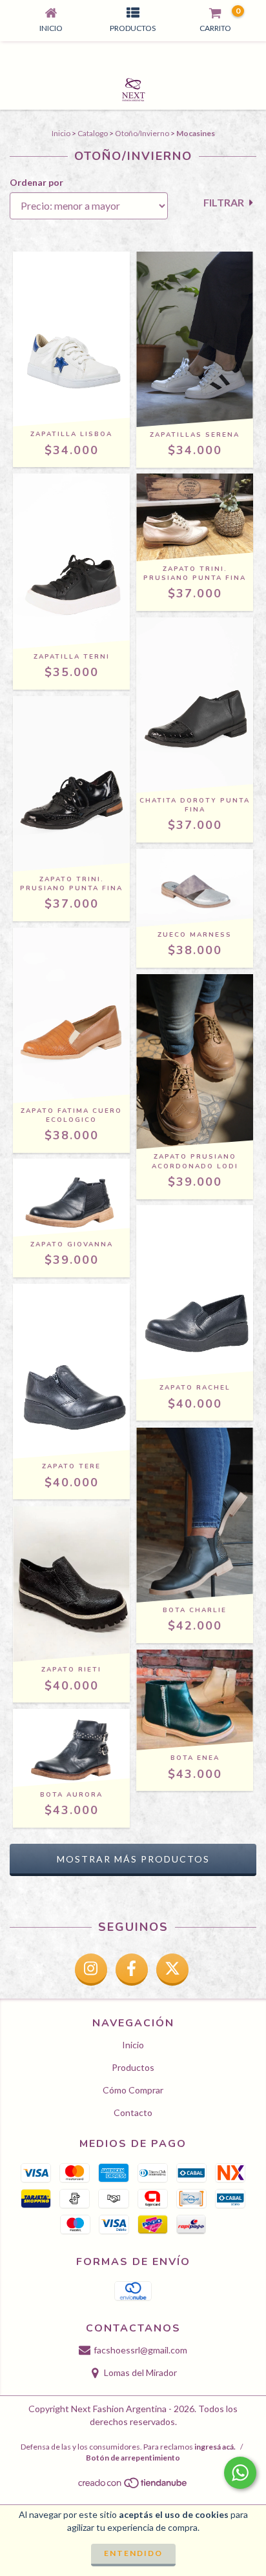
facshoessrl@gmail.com (140, 2350)
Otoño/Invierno (142, 133)
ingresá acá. (215, 2447)
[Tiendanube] (133, 2486)
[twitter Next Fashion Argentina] (172, 1970)
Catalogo (93, 133)
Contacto (133, 2112)
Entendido (133, 2553)
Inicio (61, 133)
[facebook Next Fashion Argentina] (132, 1970)
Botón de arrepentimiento (133, 2458)
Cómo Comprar (133, 2090)
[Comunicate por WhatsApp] (240, 2473)
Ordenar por (36, 182)
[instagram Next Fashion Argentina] (91, 1970)
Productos (133, 2067)
